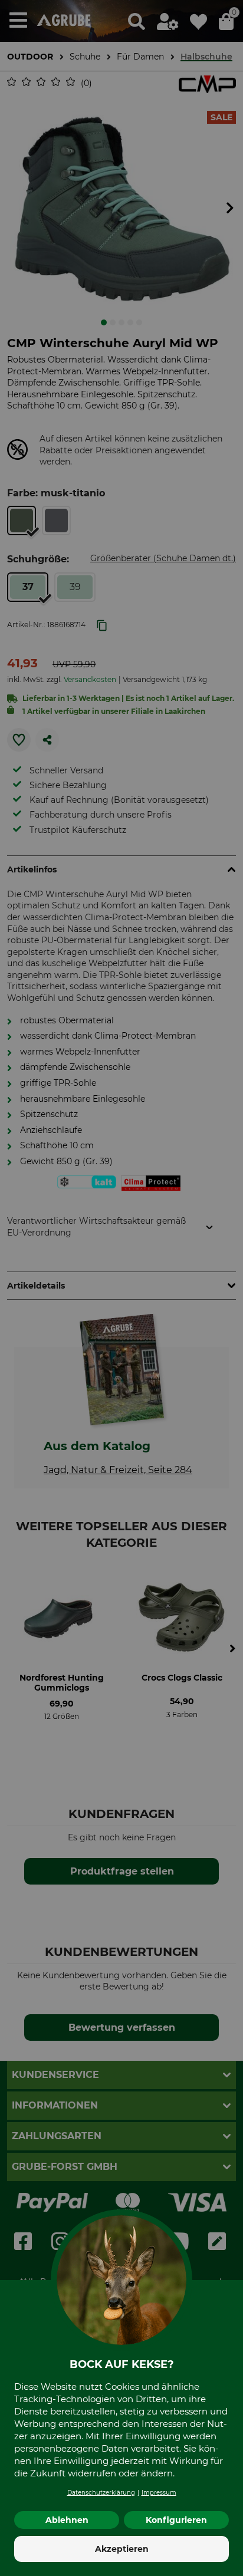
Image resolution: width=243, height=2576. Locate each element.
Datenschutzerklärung (101, 2493)
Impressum (159, 2493)
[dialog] (121, 1288)
